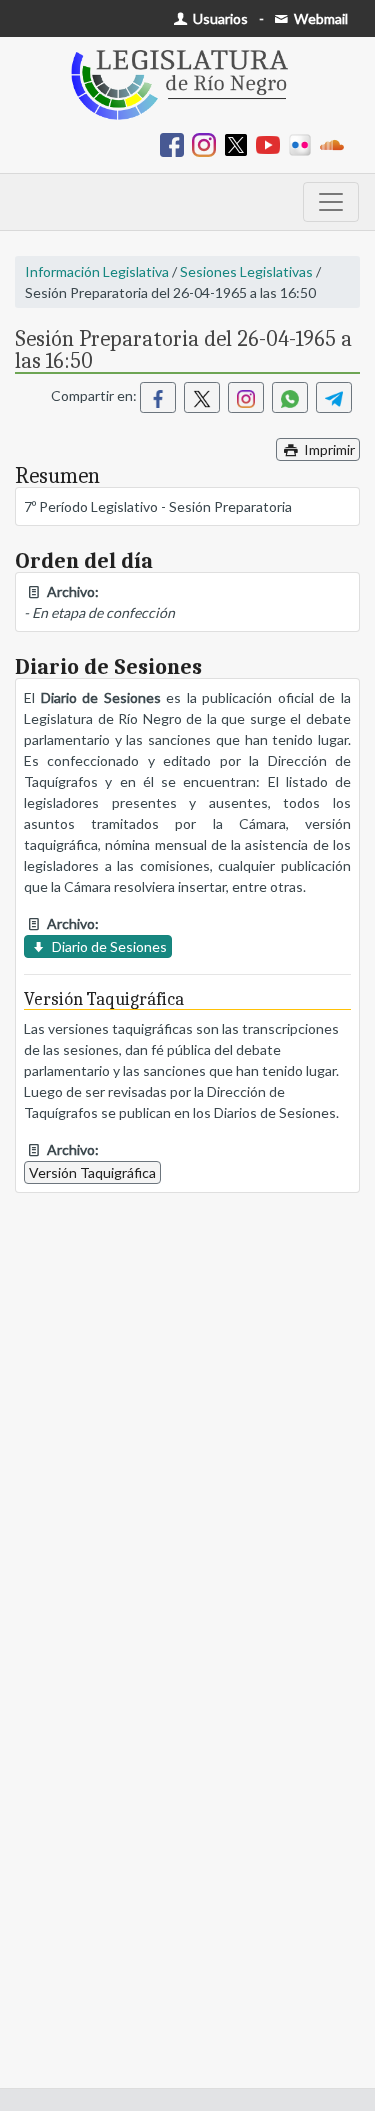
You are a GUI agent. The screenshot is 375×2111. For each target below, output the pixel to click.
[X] (240, 143)
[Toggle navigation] (331, 202)
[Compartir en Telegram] (334, 397)
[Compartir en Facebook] (158, 397)
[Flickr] (304, 143)
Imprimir (328, 449)
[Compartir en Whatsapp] (290, 397)
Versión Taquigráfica (92, 1172)
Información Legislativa (97, 271)
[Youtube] (272, 143)
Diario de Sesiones (108, 946)
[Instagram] (208, 143)
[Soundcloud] (336, 143)
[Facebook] (176, 143)
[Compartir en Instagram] (246, 397)
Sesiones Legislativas (246, 271)
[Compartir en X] (202, 397)
